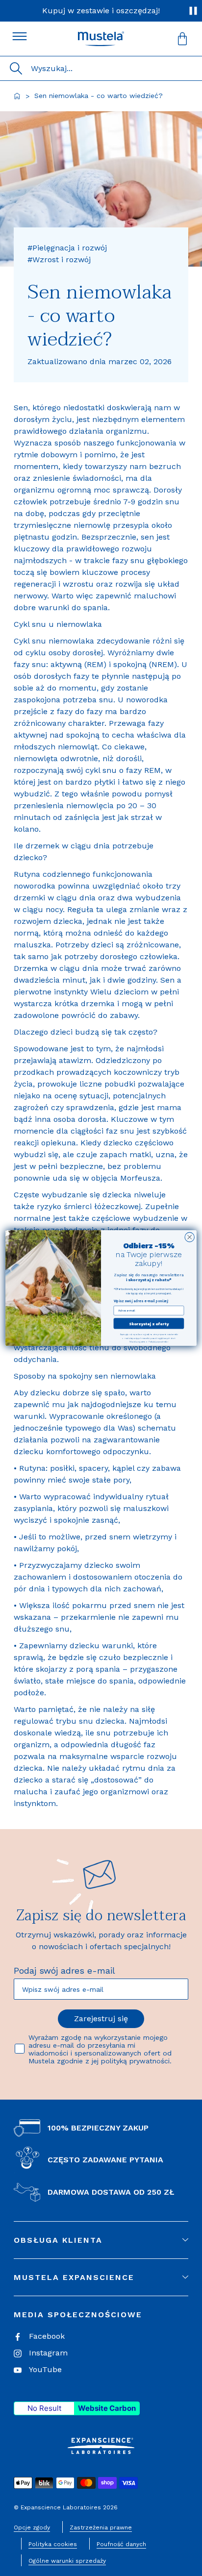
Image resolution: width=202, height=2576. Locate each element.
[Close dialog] (189, 1237)
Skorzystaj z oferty (149, 1324)
